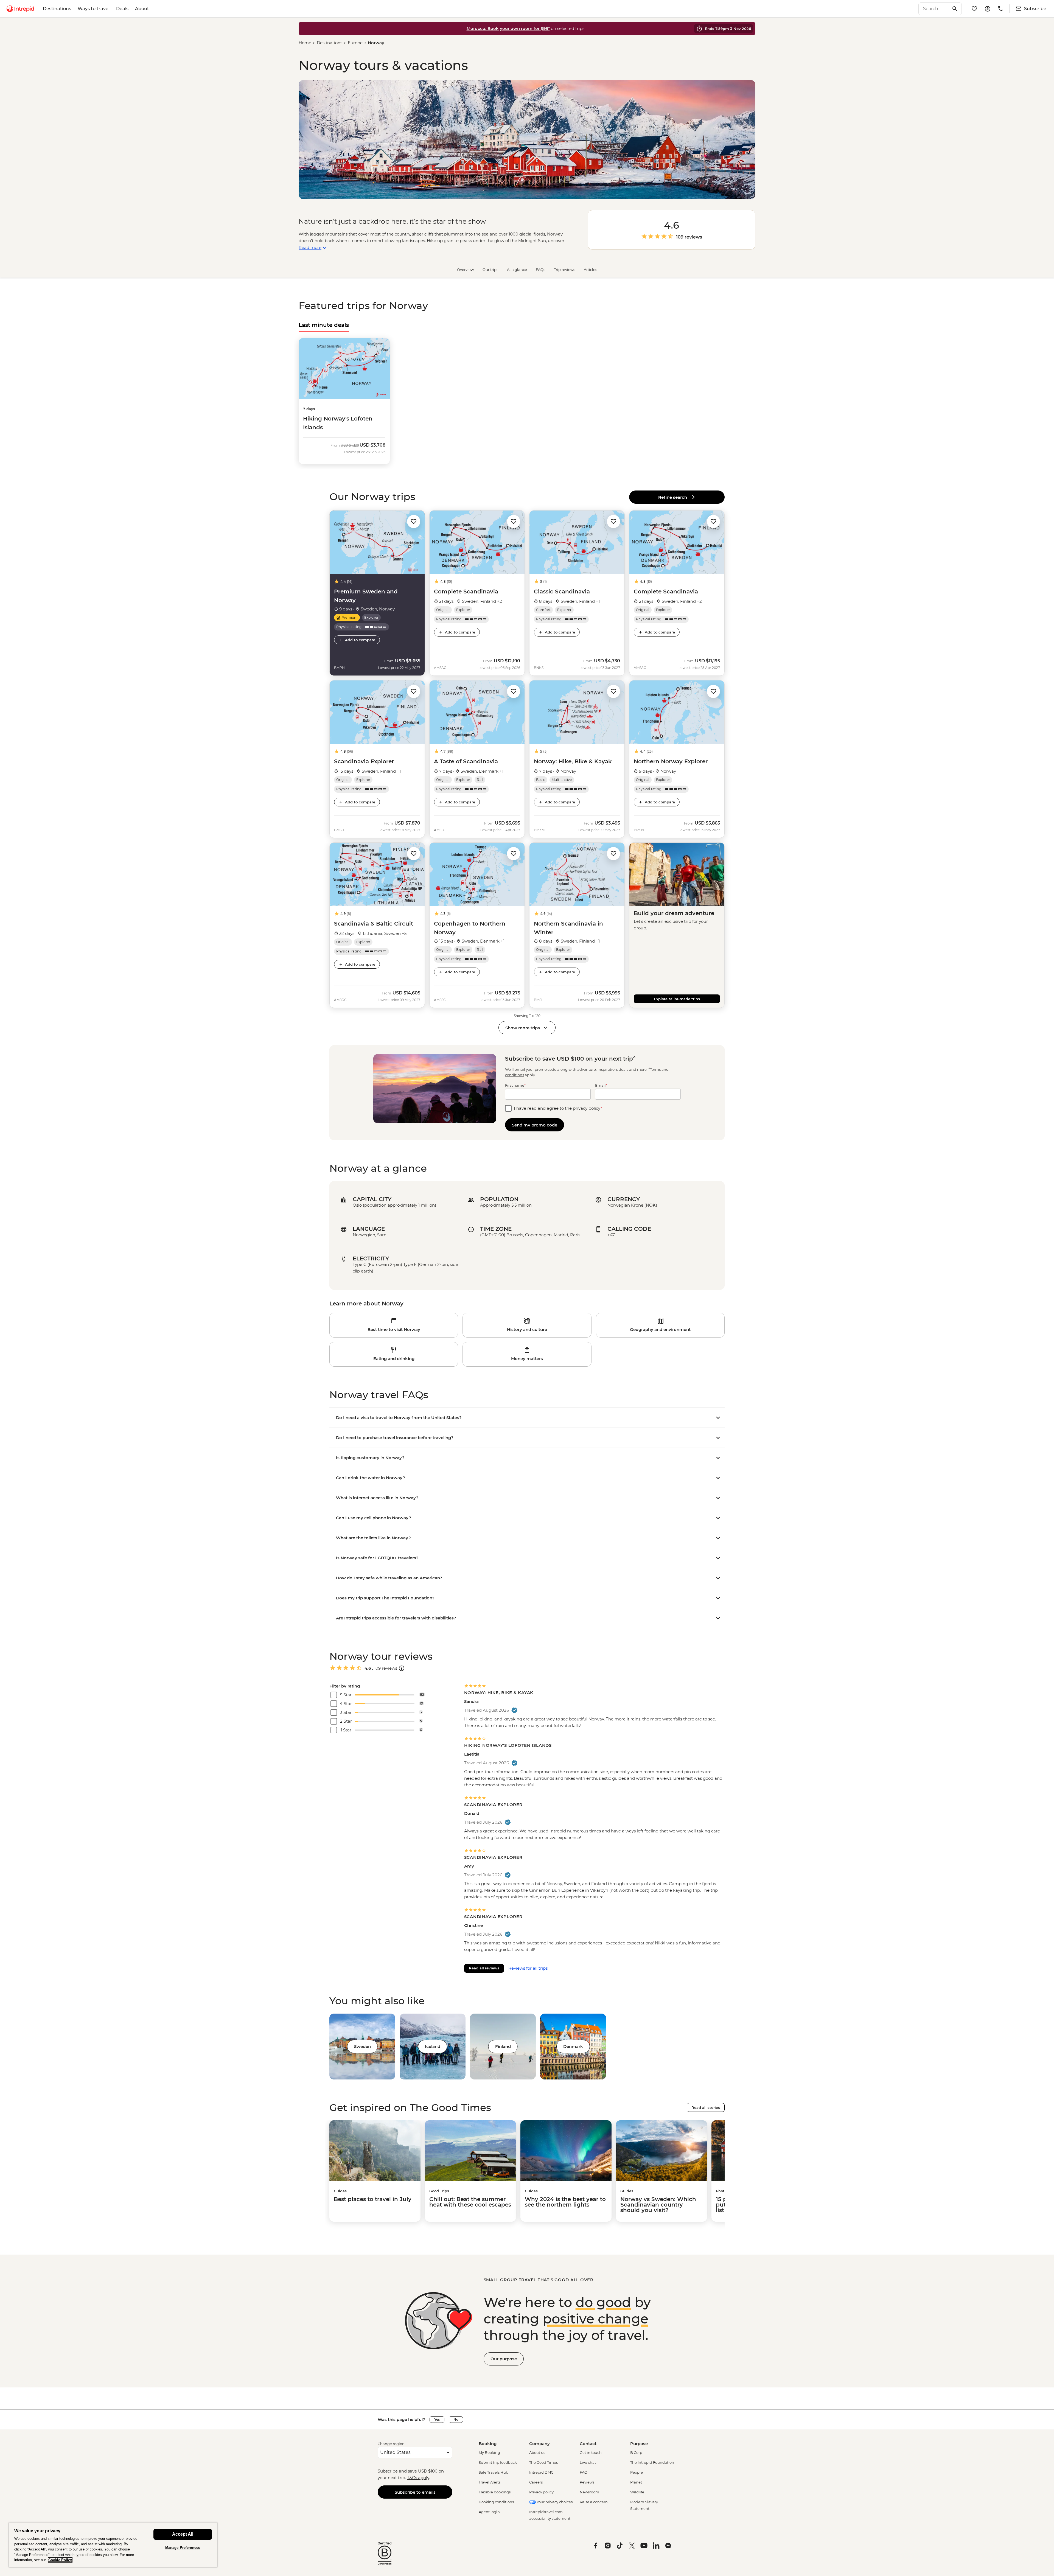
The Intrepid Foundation (652, 2462)
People (637, 2472)
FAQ (584, 2472)
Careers (536, 2482)
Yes (437, 2419)
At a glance (517, 270)
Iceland (433, 2046)
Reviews (587, 2482)
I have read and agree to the (558, 1108)
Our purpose (504, 2359)
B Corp (636, 2452)
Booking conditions (496, 2502)
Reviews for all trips (528, 1968)
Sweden (362, 2046)
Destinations (57, 9)
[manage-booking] (988, 9)
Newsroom (589, 2492)
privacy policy (587, 1108)
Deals (122, 9)
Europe (355, 43)
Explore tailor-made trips (677, 999)
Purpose (639, 2444)
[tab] (324, 325)
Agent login (489, 2512)
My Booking (489, 2452)
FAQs (540, 270)
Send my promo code (535, 1125)
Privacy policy (541, 2492)
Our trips (490, 270)
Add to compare (360, 640)
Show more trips (523, 1028)
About (142, 9)
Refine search (674, 497)
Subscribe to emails (415, 2492)
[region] (113, 2545)
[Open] (402, 1668)
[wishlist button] (414, 522)
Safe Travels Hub (494, 2472)
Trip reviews (564, 270)
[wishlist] (974, 9)
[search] (934, 9)
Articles (590, 270)
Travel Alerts (490, 2482)
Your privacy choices (554, 2502)
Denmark (573, 2046)
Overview (465, 270)
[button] (414, 521)
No (456, 2419)
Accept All (183, 2534)
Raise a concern (594, 2502)
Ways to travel (94, 9)
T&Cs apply (418, 2478)
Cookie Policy (60, 2560)
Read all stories (706, 2107)
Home (305, 43)
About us (537, 2452)
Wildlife (637, 2492)
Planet (636, 2482)
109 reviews (689, 237)
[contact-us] (1001, 9)
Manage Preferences (183, 2548)
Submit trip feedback (498, 2462)
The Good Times (543, 2462)
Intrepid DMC (541, 2472)
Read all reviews (484, 1968)
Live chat (588, 2462)
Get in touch (591, 2452)
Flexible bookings (495, 2492)
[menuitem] (20, 9)
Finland (503, 2046)
